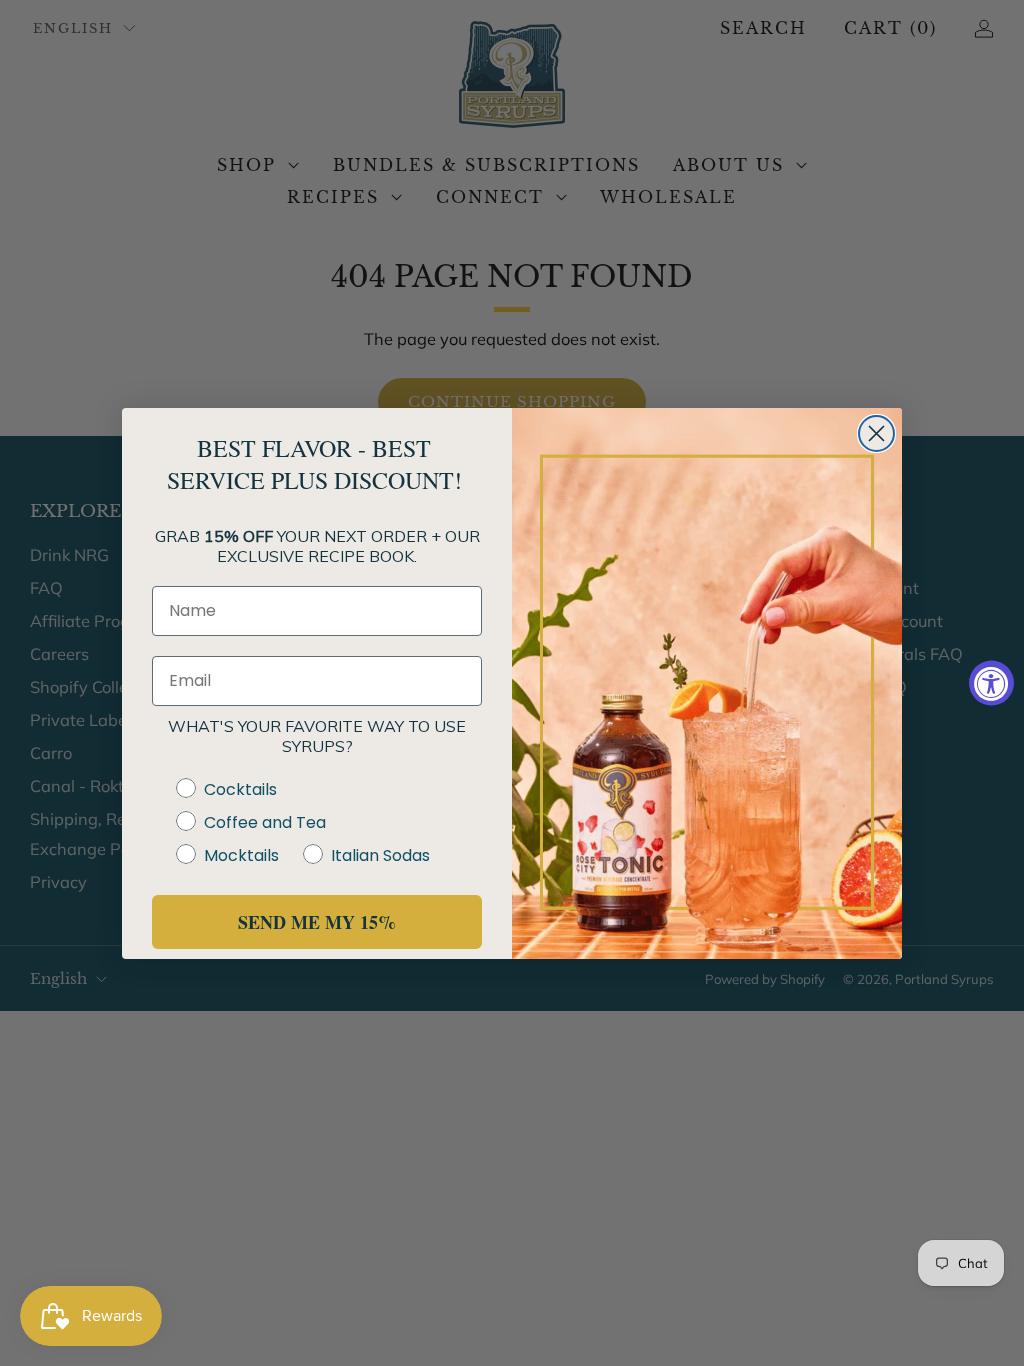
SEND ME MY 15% (317, 922)
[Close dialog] (876, 433)
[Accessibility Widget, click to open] (991, 683)
